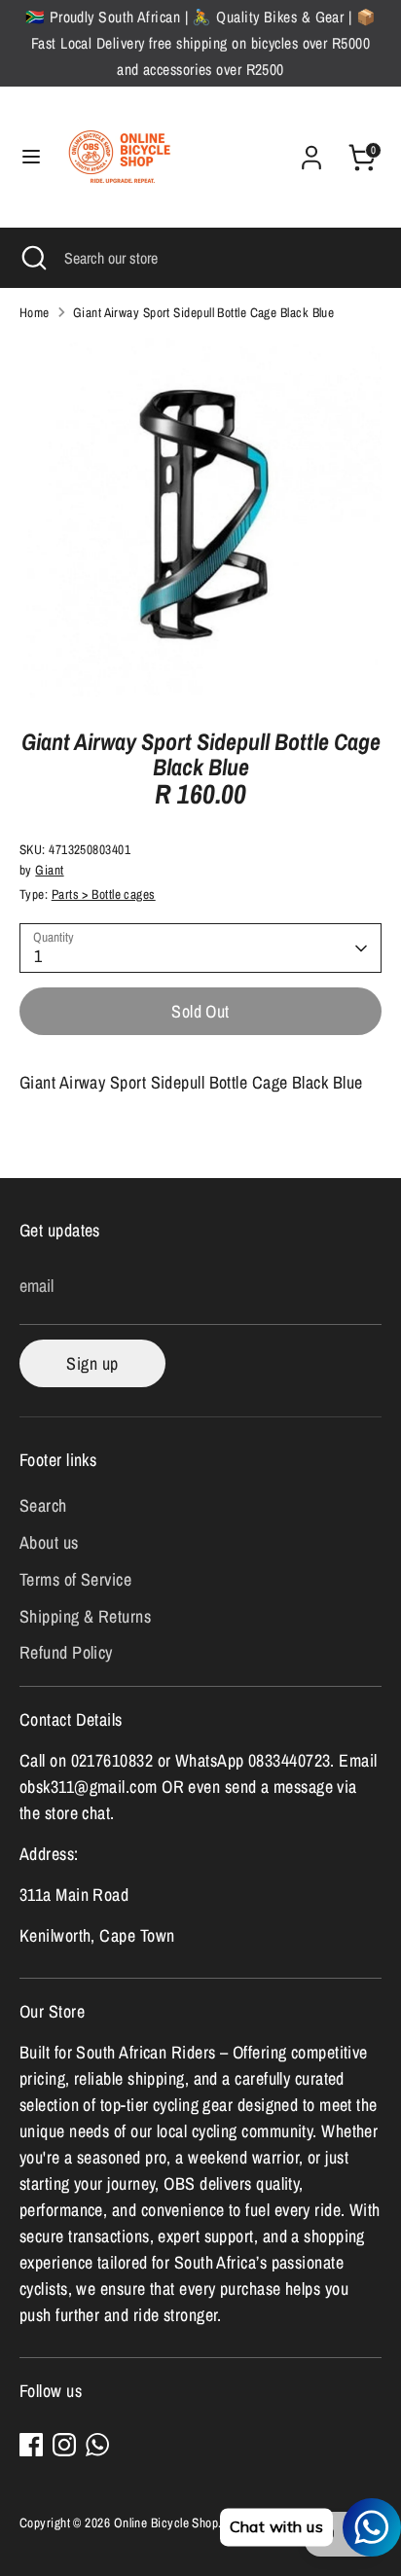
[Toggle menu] (31, 157)
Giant (49, 870)
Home (35, 312)
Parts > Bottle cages (104, 894)
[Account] (311, 151)
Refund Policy (66, 1652)
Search (43, 1505)
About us (49, 1542)
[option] (200, 519)
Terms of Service (75, 1579)
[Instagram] (64, 2445)
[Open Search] (32, 258)
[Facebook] (31, 2445)
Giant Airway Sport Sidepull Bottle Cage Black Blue (204, 312)
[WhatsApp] (97, 2445)
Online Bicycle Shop (166, 2522)
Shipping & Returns (85, 1616)
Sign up (92, 1363)
